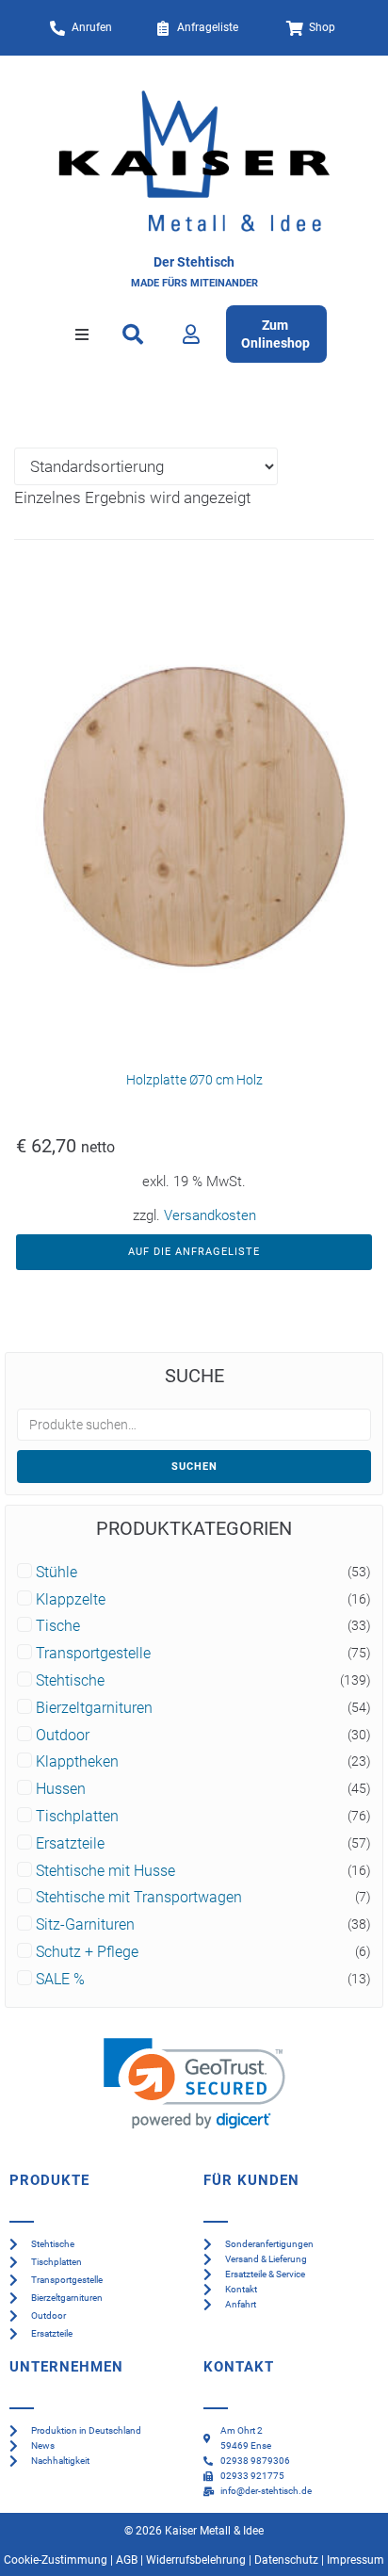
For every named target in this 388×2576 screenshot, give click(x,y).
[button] (82, 334)
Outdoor (63, 1736)
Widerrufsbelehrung (196, 2560)
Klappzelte (71, 1600)
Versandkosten (210, 1215)
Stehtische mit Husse (105, 1871)
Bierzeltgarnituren (94, 1708)
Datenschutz (286, 2560)
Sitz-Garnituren (85, 1925)
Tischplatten (77, 1817)
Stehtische (70, 1681)
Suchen (194, 1467)
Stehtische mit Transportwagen (139, 1898)
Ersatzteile (70, 1844)
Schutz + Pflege (87, 1952)
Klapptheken (77, 1762)
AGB (127, 2560)
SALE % (60, 1980)
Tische (58, 1626)
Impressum (356, 2560)
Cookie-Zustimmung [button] (56, 2560)
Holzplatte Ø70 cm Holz (194, 1080)
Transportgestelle (93, 1654)
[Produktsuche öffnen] (134, 334)
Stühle (57, 1573)
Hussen (61, 1789)
